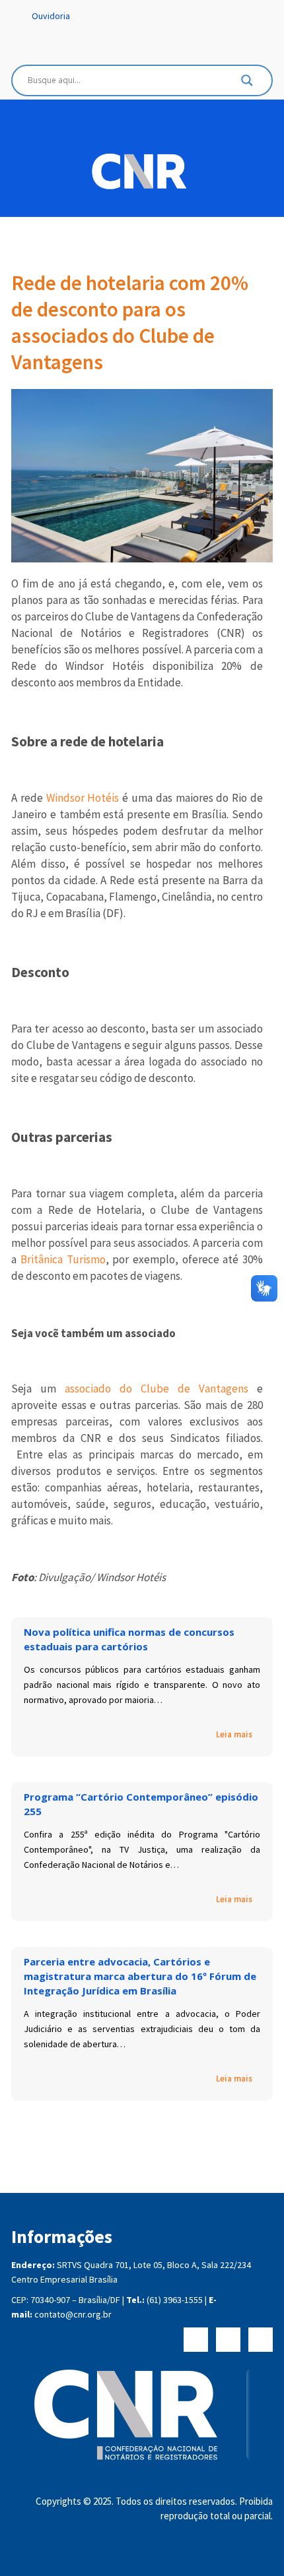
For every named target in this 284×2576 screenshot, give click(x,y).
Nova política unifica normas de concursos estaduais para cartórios (129, 1639)
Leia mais (234, 1734)
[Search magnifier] (247, 84)
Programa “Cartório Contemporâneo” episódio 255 (141, 1804)
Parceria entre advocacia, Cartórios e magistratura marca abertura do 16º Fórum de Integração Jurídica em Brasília (140, 1976)
